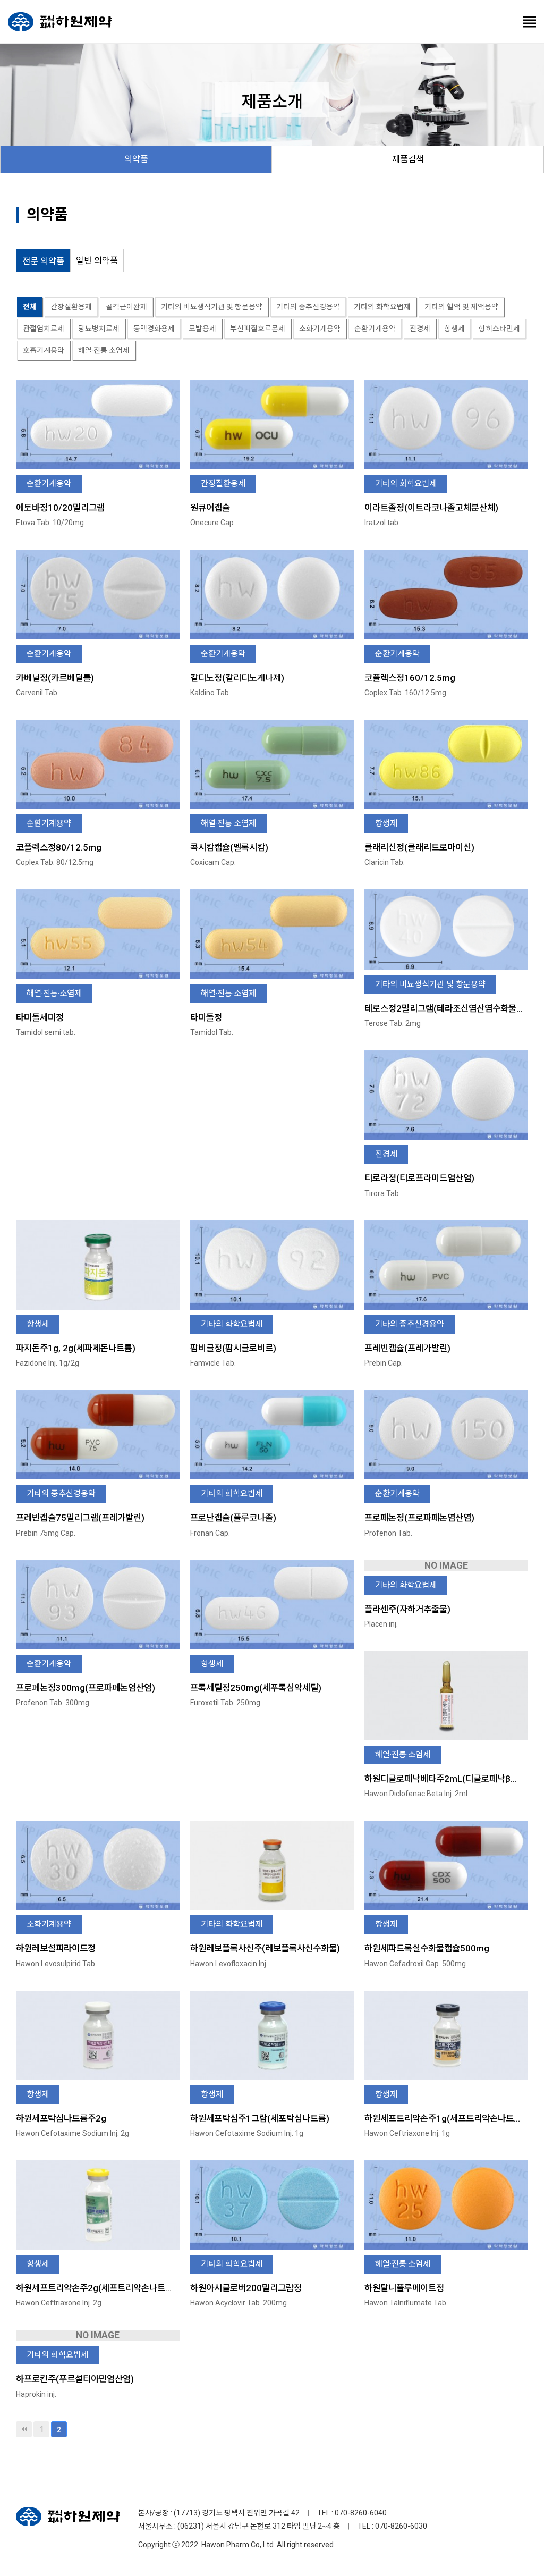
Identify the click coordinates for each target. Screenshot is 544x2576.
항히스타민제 (499, 329)
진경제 (420, 329)
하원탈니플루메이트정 (404, 2288)
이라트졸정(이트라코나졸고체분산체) (431, 508)
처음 (24, 2429)
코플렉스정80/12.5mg (59, 847)
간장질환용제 (71, 307)
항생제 (454, 329)
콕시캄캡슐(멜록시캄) (229, 847)
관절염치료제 (44, 329)
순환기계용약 (375, 329)
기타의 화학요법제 (382, 307)
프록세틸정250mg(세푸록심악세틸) (256, 1688)
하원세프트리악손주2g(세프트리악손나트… (94, 2288)
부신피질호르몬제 (258, 329)
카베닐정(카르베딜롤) (55, 678)
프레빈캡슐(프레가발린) (407, 1348)
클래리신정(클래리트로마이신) (419, 847)
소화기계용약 (320, 329)
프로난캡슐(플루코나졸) (233, 1518)
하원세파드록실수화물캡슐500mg (427, 1948)
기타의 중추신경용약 (308, 307)
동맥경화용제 (154, 329)
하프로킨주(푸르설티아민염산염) (75, 2379)
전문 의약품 (43, 261)
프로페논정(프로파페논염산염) (419, 1518)
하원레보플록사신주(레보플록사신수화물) (265, 1948)
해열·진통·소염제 (104, 350)
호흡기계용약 (44, 350)
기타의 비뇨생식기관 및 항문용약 (212, 307)
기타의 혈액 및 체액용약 (461, 307)
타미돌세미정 (40, 1017)
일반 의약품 (97, 261)
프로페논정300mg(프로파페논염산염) (86, 1688)
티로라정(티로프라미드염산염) (419, 1178)
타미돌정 (206, 1017)
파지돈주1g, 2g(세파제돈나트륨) (76, 1348)
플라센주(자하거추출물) (407, 1609)
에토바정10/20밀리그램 (60, 508)
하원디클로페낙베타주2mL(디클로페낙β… (441, 1779)
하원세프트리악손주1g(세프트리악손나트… (442, 2118)
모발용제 (202, 329)
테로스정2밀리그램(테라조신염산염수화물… (444, 1008)
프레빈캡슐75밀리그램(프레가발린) (80, 1518)
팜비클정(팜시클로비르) (233, 1348)
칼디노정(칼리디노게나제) (237, 678)
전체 (30, 307)
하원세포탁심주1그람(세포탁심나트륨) (260, 2118)
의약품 (136, 159)
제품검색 (408, 159)
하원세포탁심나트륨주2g (61, 2118)
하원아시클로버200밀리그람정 (246, 2288)
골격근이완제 (126, 307)
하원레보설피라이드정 (56, 1948)
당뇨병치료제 (99, 329)
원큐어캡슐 (210, 508)
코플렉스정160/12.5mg (410, 678)
